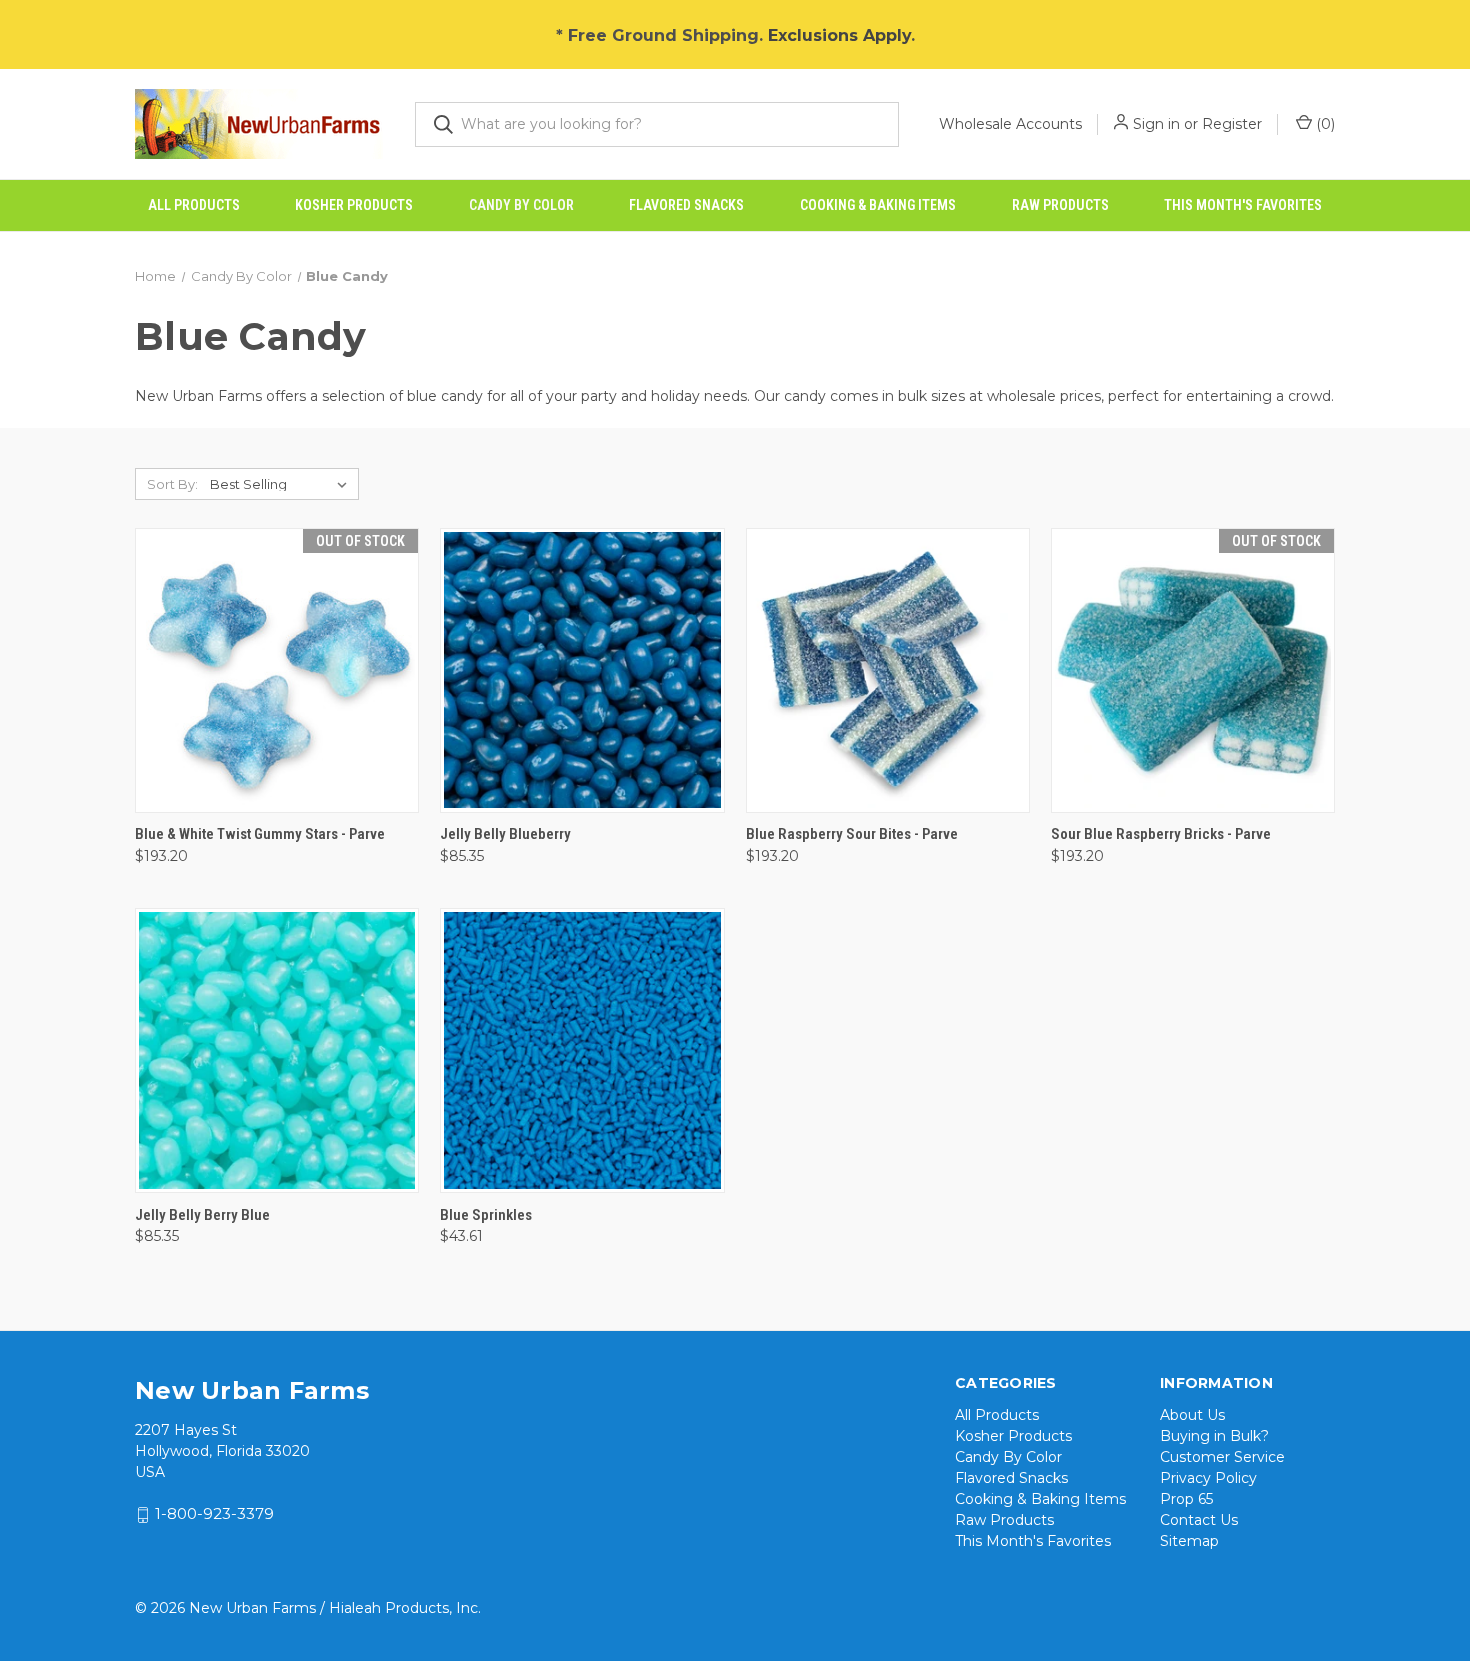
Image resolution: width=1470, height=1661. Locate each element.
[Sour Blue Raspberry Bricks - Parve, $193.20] (1193, 670)
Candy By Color (521, 205)
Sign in (1156, 124)
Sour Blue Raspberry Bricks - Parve (1161, 834)
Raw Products (1060, 205)
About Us (1192, 1415)
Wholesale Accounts (1010, 124)
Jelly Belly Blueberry (505, 834)
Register (1232, 124)
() (1323, 124)
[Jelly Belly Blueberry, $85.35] (582, 670)
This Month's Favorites (1243, 205)
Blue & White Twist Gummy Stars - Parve (260, 834)
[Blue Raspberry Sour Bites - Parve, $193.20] (888, 670)
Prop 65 (1186, 1499)
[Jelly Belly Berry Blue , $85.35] (277, 1050)
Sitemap (1189, 1541)
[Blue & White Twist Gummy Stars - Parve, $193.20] (277, 670)
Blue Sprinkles (486, 1215)
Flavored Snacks (686, 205)
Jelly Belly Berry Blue (202, 1215)
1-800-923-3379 (214, 1514)
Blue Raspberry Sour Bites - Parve (852, 834)
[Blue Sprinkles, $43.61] (582, 1050)
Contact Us (1199, 1520)
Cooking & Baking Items (878, 205)
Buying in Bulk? (1214, 1436)
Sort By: (172, 484)
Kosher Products (354, 205)
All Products (194, 205)
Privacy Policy (1208, 1478)
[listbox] (282, 484)
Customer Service (1222, 1457)
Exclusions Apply (839, 35)
